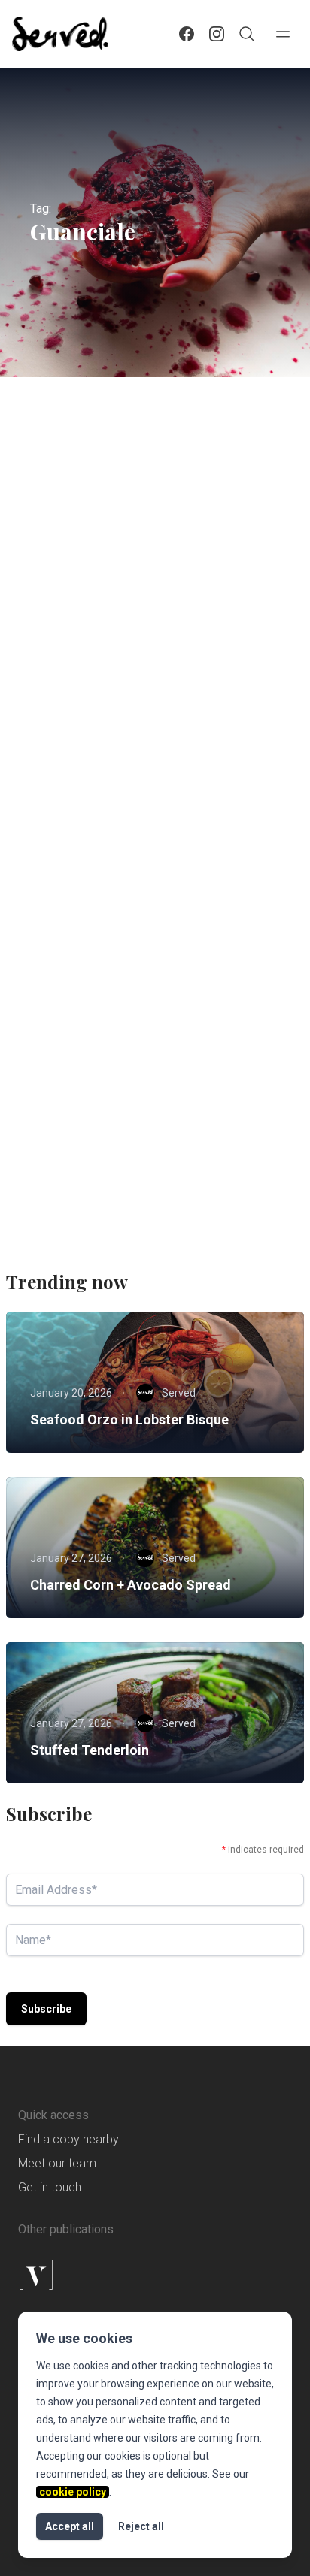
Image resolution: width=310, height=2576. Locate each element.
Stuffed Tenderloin (90, 1750)
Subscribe (46, 2009)
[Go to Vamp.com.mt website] (155, 2275)
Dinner (59, 609)
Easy (112, 609)
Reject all (141, 2526)
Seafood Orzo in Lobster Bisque (129, 1419)
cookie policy (73, 2492)
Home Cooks (179, 609)
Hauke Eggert (112, 761)
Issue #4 (63, 1046)
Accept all (70, 2526)
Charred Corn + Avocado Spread (131, 1585)
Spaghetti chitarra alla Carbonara (143, 665)
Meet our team (57, 2163)
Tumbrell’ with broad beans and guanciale (136, 1083)
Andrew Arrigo (114, 1188)
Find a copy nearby (68, 2139)
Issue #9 (63, 636)
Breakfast (143, 1019)
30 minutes (69, 1019)
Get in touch (50, 2187)
